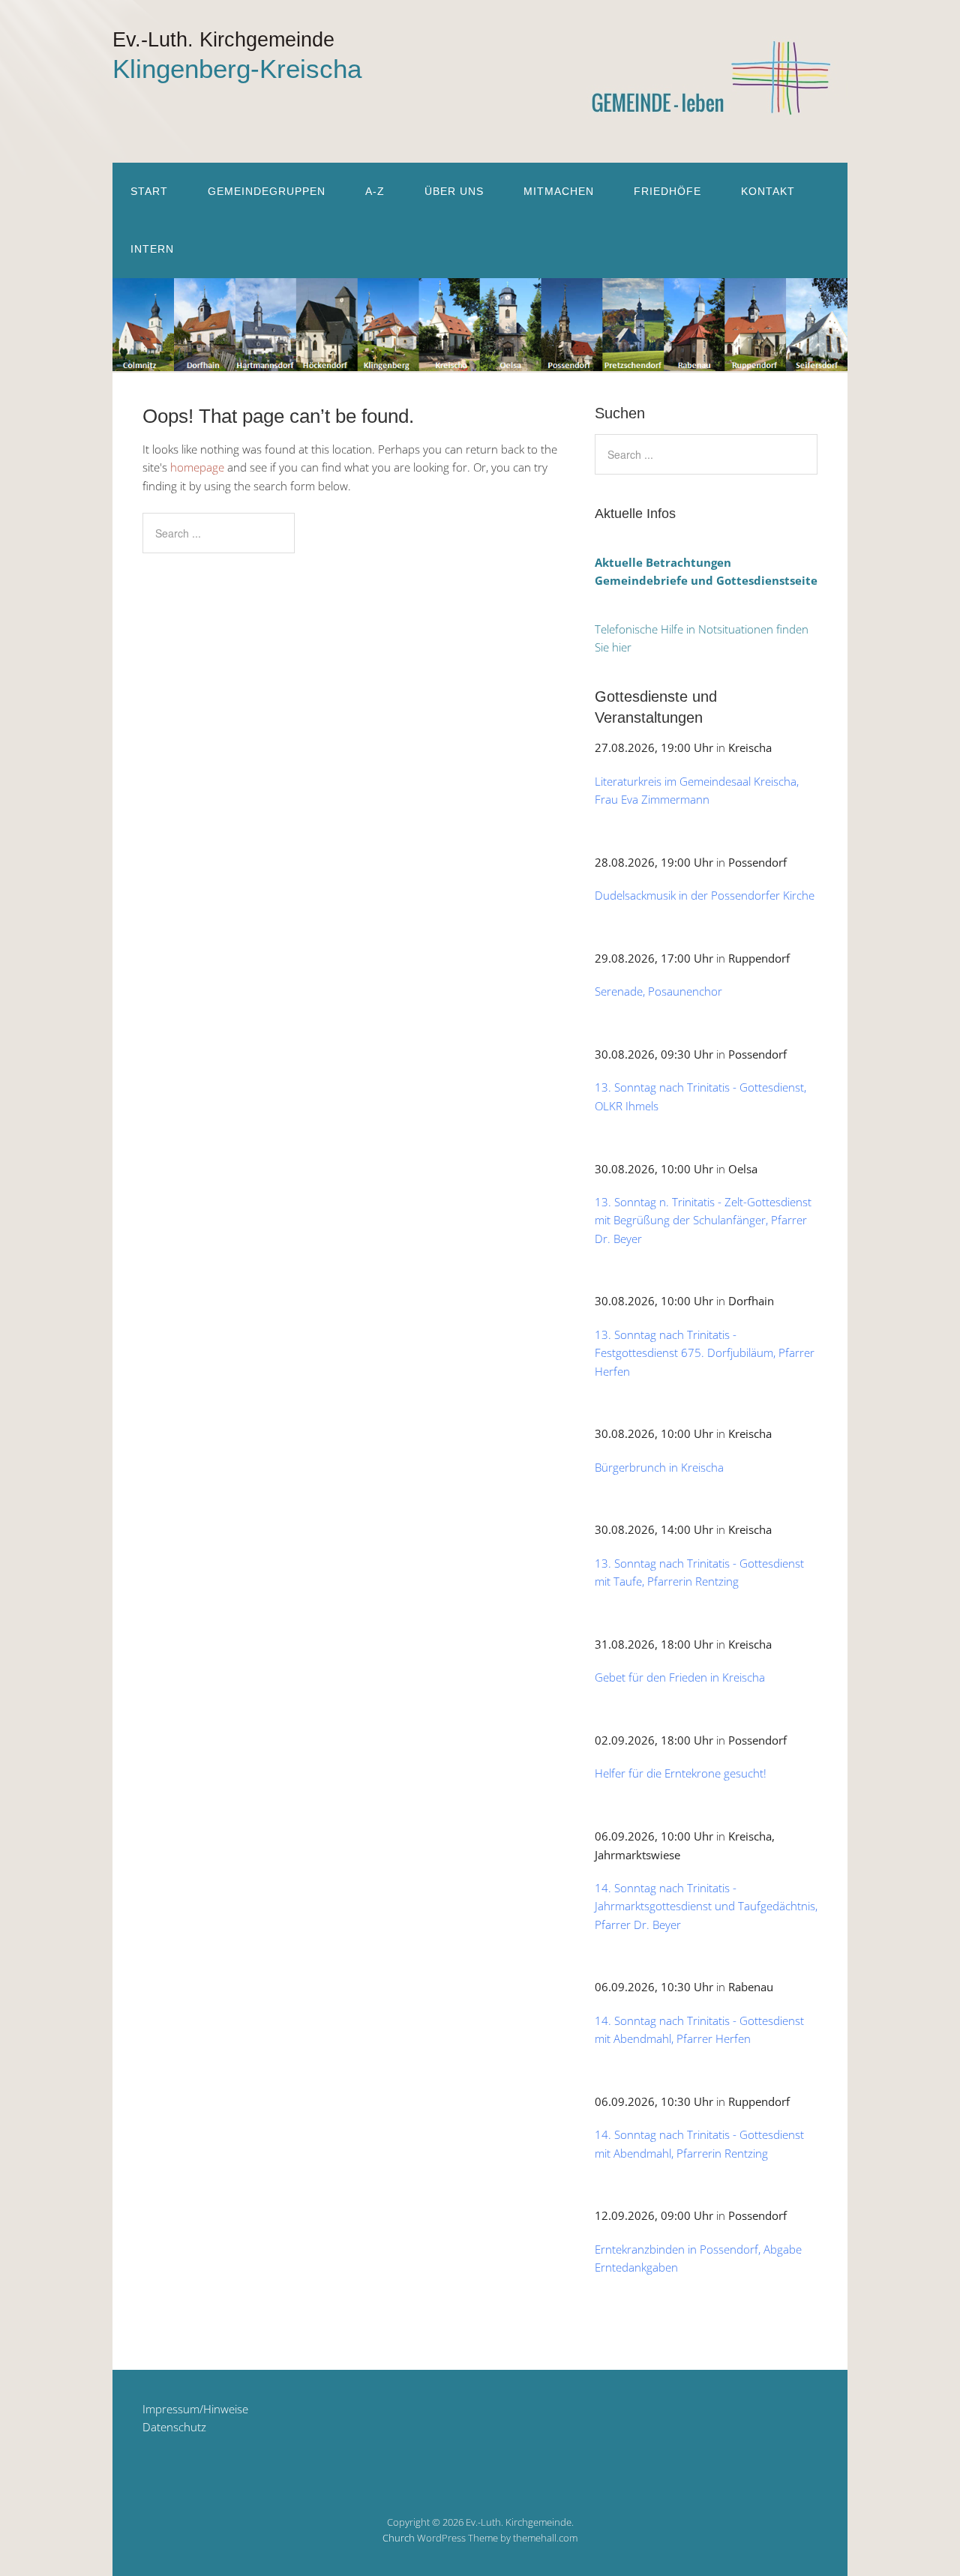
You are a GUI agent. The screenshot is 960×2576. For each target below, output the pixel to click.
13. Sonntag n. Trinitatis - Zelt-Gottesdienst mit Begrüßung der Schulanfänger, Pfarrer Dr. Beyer (703, 1220)
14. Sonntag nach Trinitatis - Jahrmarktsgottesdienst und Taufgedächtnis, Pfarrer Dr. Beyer (706, 1906)
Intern (152, 249)
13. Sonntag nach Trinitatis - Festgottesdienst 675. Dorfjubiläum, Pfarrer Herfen (705, 1353)
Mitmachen (559, 191)
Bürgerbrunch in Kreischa (659, 1467)
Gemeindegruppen (267, 191)
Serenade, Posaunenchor (658, 991)
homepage (197, 467)
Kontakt (768, 191)
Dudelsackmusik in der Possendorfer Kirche (705, 895)
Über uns (454, 191)
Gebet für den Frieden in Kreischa (680, 1677)
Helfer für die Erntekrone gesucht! (681, 1773)
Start (149, 191)
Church (399, 2538)
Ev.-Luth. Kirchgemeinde (223, 40)
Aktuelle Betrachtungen (663, 562)
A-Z (375, 191)
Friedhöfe (667, 191)
